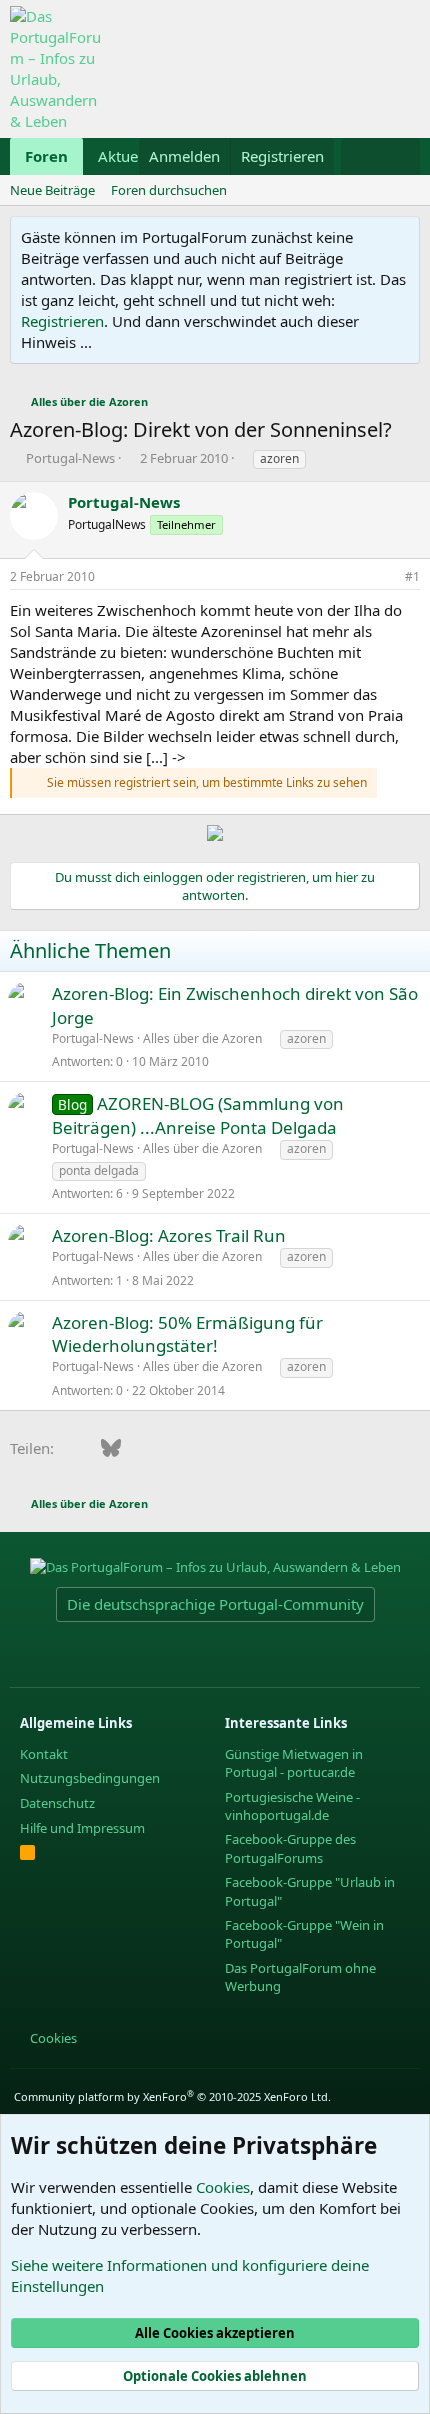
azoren (279, 458)
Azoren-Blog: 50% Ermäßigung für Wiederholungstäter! (187, 1334)
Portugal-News (70, 458)
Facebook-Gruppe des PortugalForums (290, 1848)
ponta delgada (99, 1170)
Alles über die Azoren (202, 1038)
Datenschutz (57, 1803)
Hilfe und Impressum (82, 1828)
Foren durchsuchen (169, 190)
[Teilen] (385, 577)
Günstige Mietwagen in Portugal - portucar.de (294, 1763)
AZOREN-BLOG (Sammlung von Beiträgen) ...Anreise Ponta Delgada (198, 1115)
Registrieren (62, 321)
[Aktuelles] (360, 156)
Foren (46, 156)
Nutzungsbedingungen (90, 1778)
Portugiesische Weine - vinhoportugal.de (292, 1806)
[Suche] (400, 156)
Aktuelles (129, 156)
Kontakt (44, 1754)
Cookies (52, 2038)
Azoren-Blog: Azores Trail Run (169, 1235)
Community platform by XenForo (172, 2096)
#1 (412, 576)
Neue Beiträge (52, 190)
